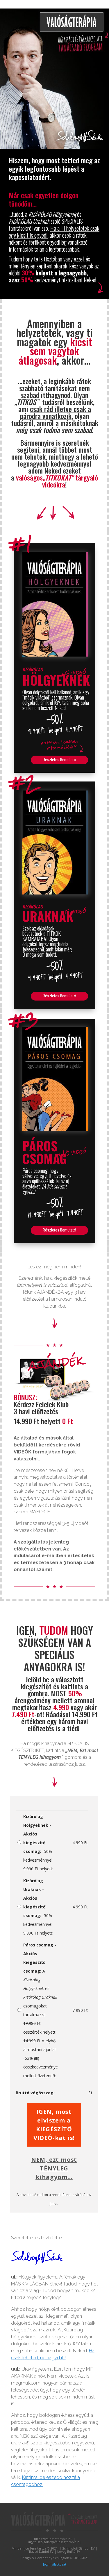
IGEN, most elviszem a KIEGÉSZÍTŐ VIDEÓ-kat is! (54, 2125)
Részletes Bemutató (59, 760)
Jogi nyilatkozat (55, 2564)
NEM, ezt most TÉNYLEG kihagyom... (54, 2168)
